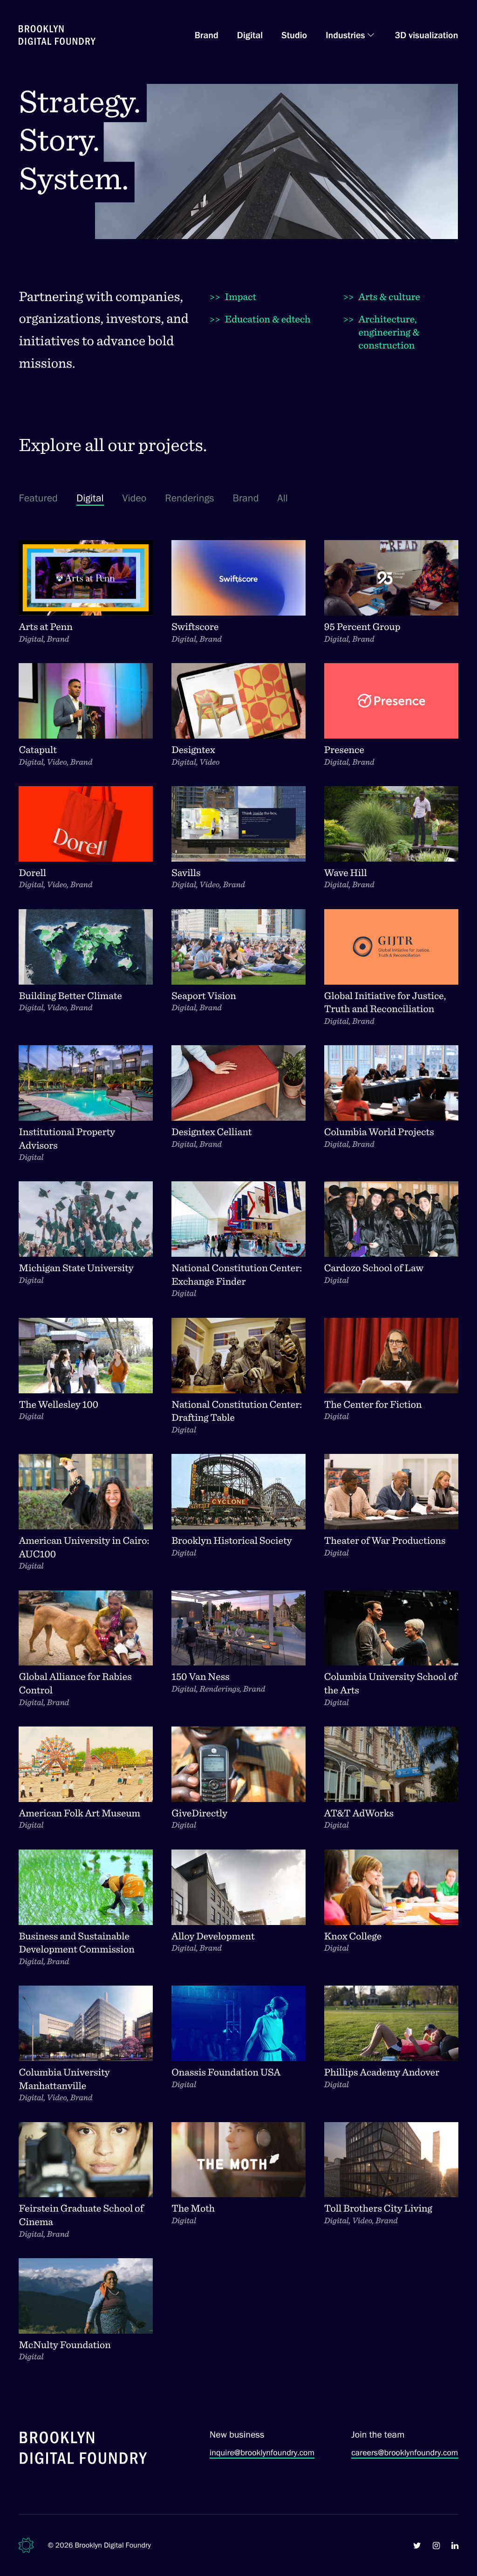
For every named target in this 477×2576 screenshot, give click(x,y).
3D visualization (427, 35)
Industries (345, 35)
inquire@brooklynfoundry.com (262, 2453)
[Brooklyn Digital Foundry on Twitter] (417, 2545)
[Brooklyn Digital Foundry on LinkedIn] (455, 2545)
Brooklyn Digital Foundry (113, 2545)
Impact (233, 297)
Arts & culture (382, 297)
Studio (294, 35)
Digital (250, 35)
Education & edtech (260, 319)
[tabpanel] (238, 1461)
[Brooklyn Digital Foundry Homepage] (57, 35)
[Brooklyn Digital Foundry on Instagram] (436, 2545)
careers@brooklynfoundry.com (405, 2453)
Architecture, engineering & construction (382, 332)
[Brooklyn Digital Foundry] (83, 2449)
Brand (207, 35)
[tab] (38, 498)
